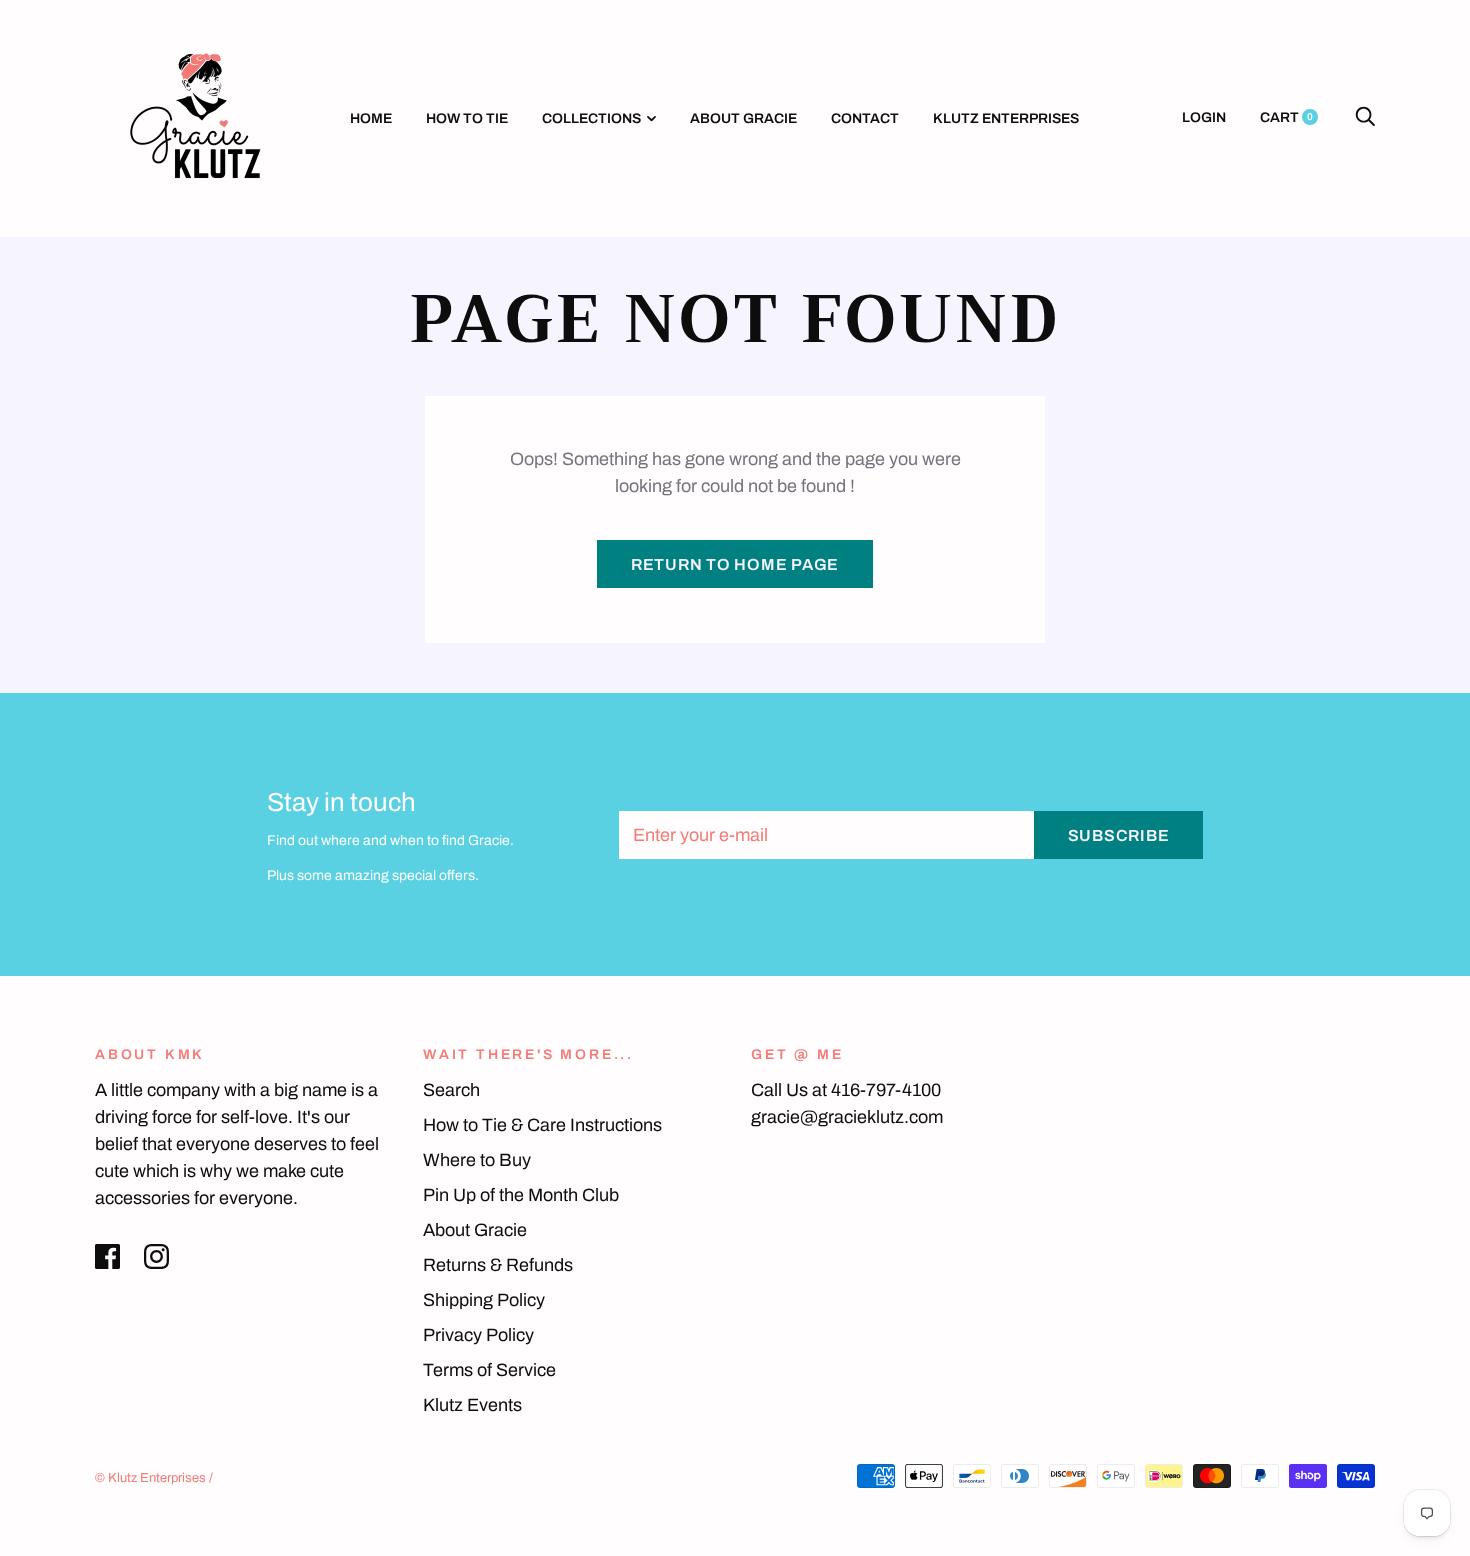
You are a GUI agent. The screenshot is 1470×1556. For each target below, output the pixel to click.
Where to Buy (477, 1160)
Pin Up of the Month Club (521, 1195)
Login (1204, 117)
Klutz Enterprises (1006, 118)
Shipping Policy (484, 1300)
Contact (865, 118)
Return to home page (735, 564)
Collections (591, 118)
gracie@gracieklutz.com (847, 1117)
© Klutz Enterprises (150, 1478)
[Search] (1365, 117)
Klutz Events (472, 1405)
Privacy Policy (478, 1335)
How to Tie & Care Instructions (542, 1125)
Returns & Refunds (498, 1265)
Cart (1286, 117)
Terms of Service (489, 1370)
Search (451, 1090)
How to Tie (467, 118)
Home (371, 118)
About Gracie (743, 118)
